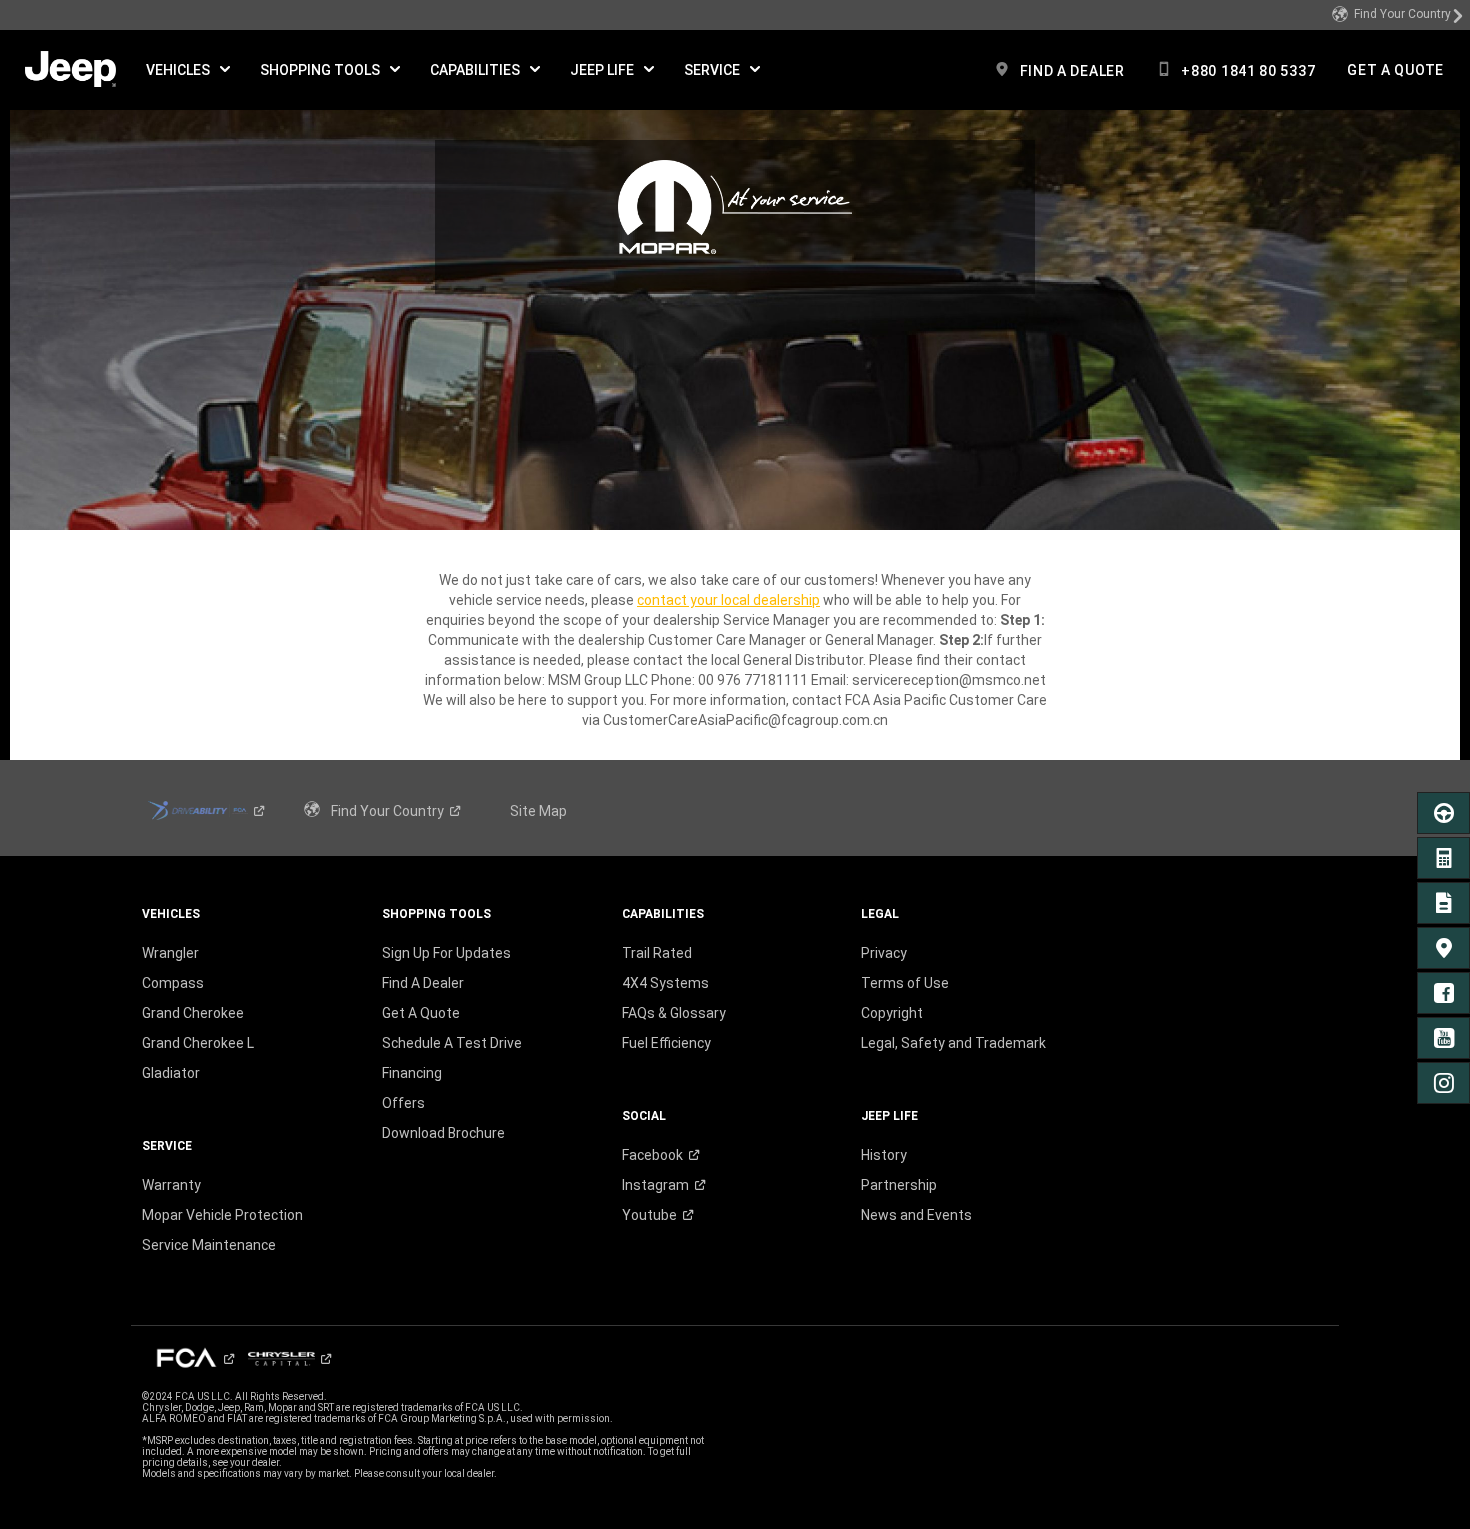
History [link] (884, 1155)
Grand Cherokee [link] (193, 1013)
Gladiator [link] (171, 1073)
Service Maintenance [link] (209, 1245)
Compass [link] (173, 983)
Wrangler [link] (170, 953)
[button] (188, 70)
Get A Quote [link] (421, 1013)
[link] (1398, 15)
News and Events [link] (916, 1215)
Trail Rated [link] (657, 953)
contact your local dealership (728, 600)
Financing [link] (412, 1073)
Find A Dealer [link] (423, 983)
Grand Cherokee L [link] (198, 1043)
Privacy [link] (884, 953)
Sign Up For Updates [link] (446, 953)
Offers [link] (403, 1103)
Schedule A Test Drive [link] (452, 1043)
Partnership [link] (899, 1185)
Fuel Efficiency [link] (666, 1043)
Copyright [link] (892, 1013)
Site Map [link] (538, 811)
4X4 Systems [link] (665, 983)
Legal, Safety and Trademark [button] (953, 1043)
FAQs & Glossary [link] (674, 1013)
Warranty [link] (171, 1185)
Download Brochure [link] (443, 1133)
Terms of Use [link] (905, 983)
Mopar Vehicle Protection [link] (222, 1215)
